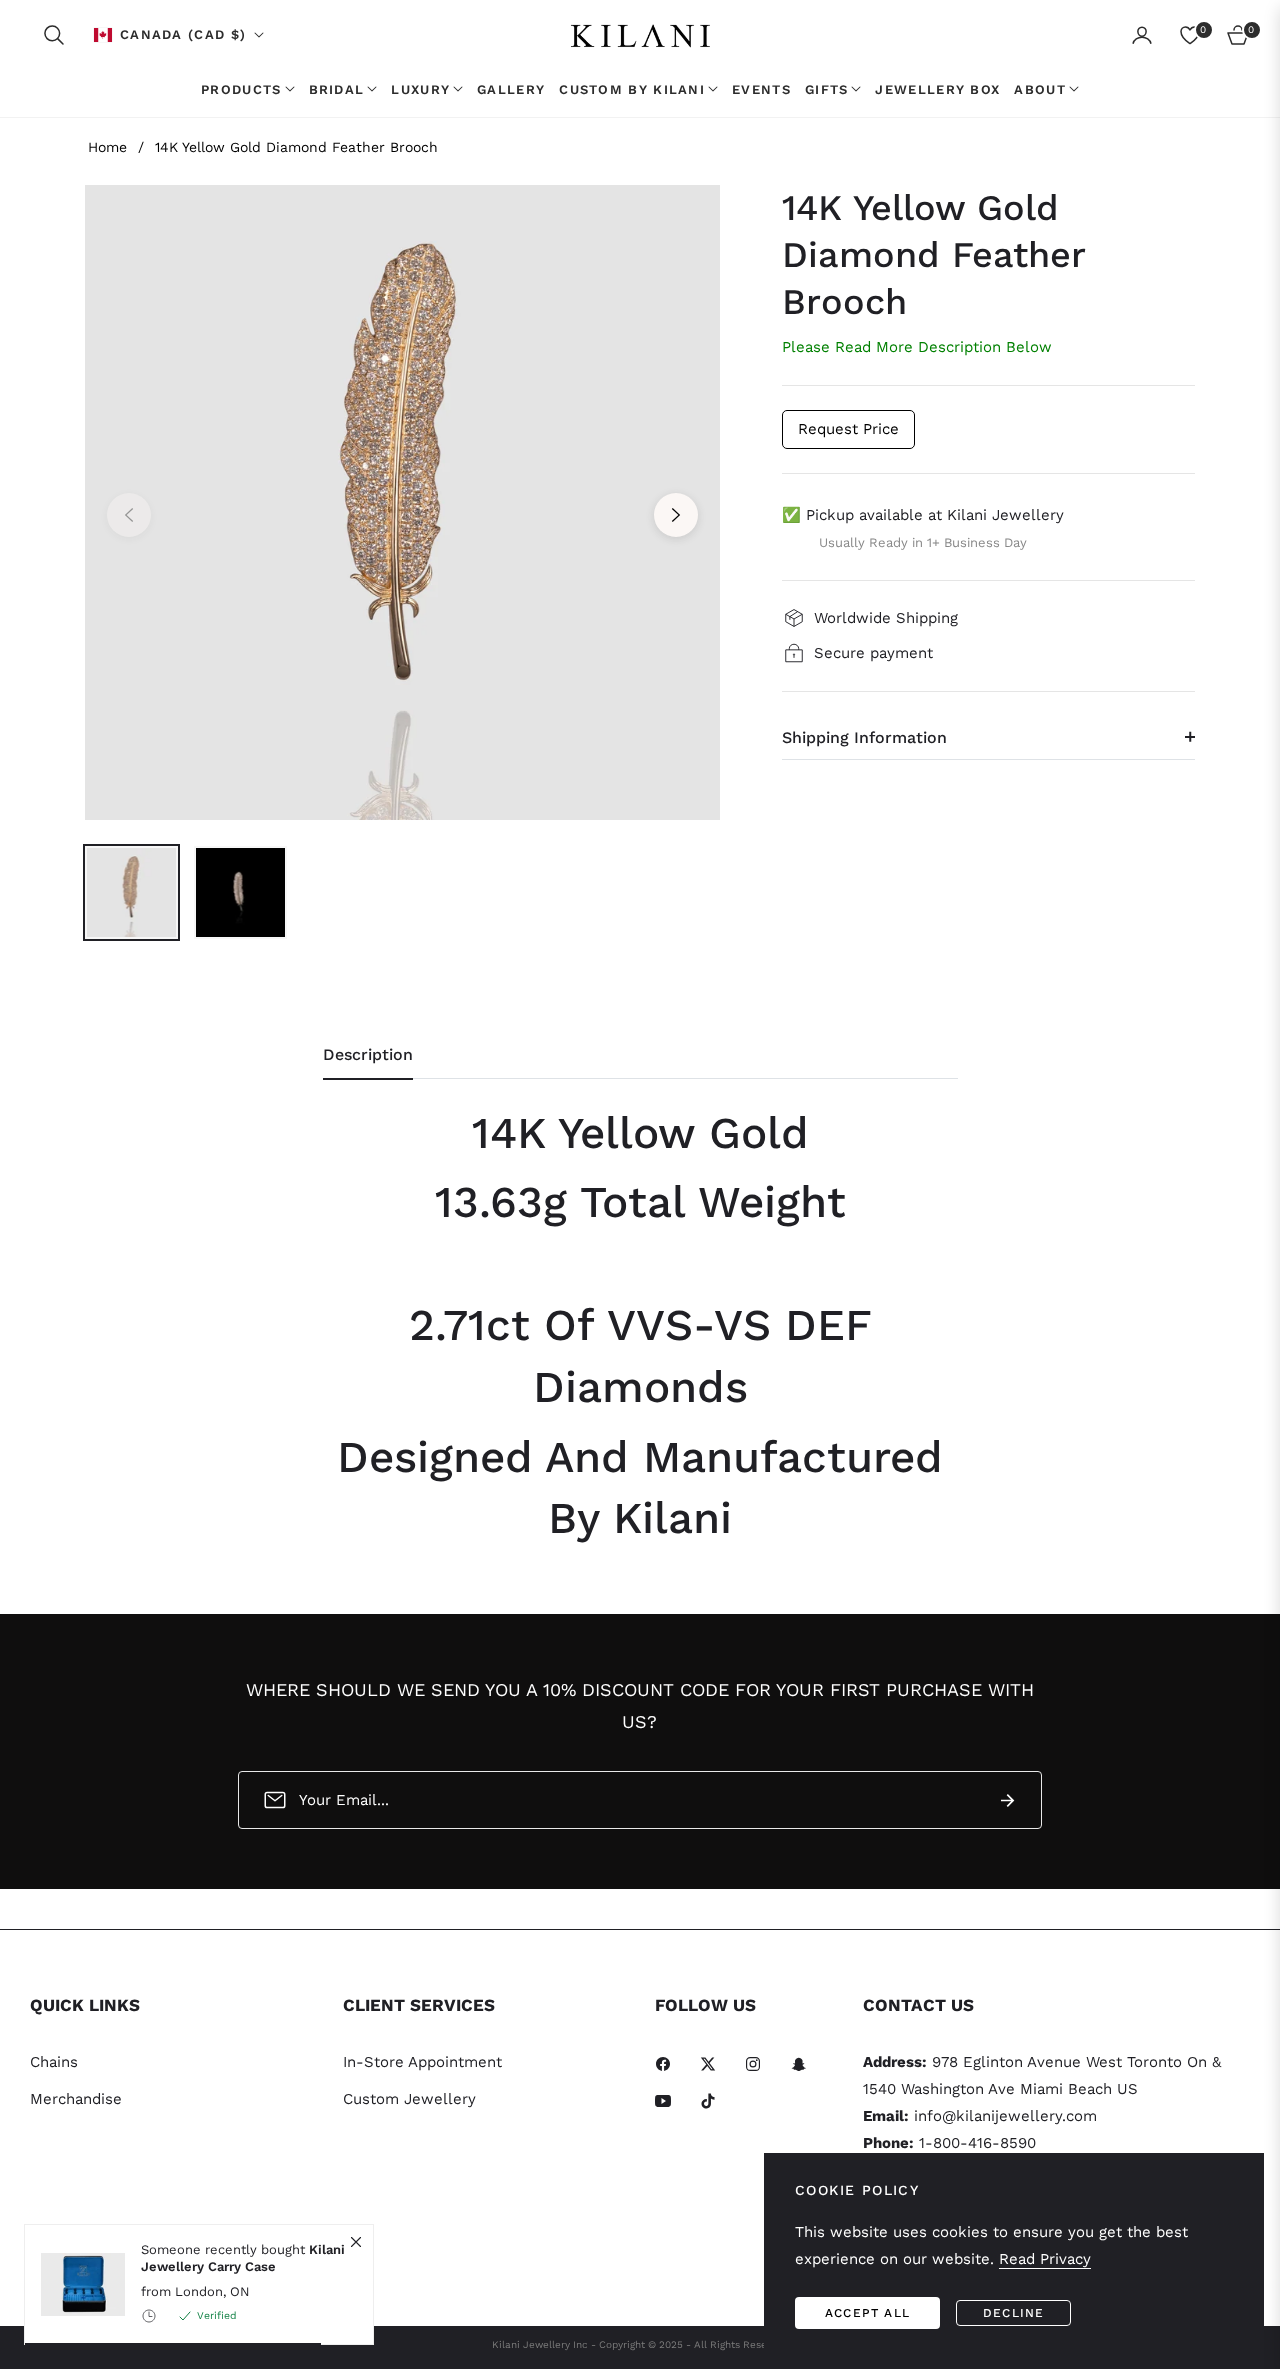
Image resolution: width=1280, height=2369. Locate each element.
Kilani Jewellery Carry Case (243, 2258)
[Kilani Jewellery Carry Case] (75, 2284)
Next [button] (676, 515)
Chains (54, 2062)
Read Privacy (1045, 2259)
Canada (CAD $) (183, 34)
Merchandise (76, 2099)
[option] (402, 502)
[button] (54, 35)
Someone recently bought (243, 2258)
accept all (867, 2313)
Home (107, 147)
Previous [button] (129, 515)
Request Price (848, 429)
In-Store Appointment (422, 2062)
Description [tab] (368, 1054)
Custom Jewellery (409, 2099)
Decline (1013, 2313)
